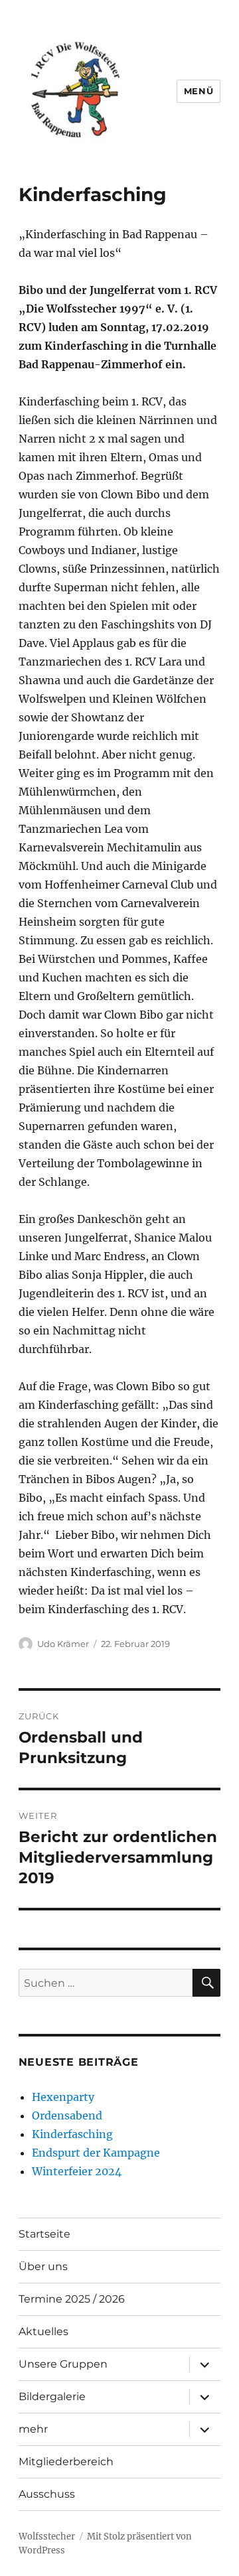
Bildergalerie (52, 2397)
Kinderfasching (72, 2134)
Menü (199, 91)
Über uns (43, 2266)
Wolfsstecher (47, 2537)
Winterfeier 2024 (77, 2171)
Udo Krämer (63, 1644)
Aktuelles (43, 2331)
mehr (33, 2429)
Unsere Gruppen (63, 2364)
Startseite (44, 2234)
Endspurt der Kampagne (96, 2153)
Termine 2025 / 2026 (72, 2299)
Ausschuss (47, 2494)
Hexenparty (63, 2097)
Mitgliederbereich (66, 2462)
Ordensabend (67, 2115)
